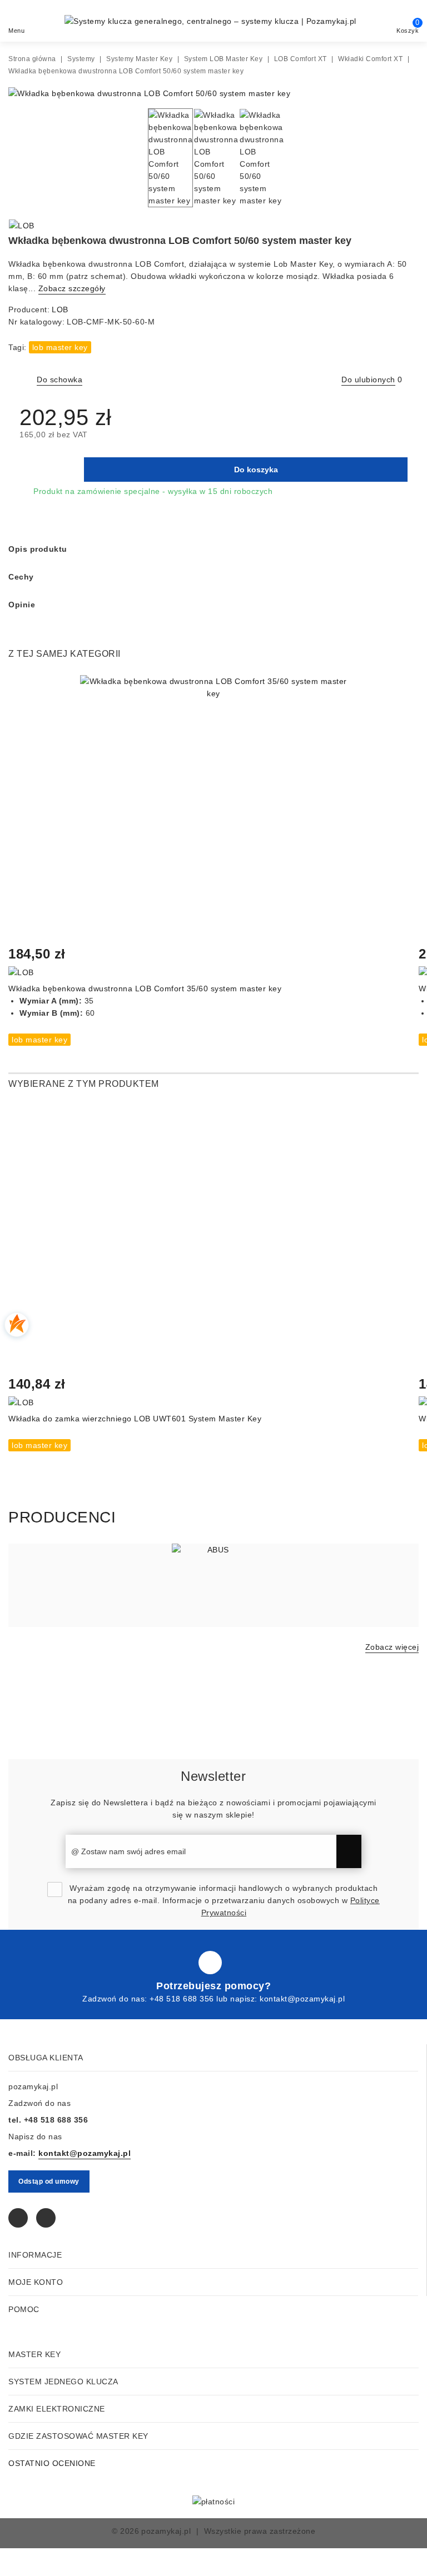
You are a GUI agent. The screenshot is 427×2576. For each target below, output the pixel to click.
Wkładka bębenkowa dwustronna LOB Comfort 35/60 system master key (145, 989)
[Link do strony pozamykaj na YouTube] (46, 2218)
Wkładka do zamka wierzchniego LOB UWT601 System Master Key (135, 1419)
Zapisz (349, 1851)
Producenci (62, 1517)
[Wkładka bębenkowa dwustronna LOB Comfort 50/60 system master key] (149, 93)
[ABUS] (213, 1585)
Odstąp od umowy (49, 2181)
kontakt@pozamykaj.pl (302, 1999)
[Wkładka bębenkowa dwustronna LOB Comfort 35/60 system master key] (213, 809)
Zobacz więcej (392, 1647)
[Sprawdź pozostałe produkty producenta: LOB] (22, 226)
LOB (60, 309)
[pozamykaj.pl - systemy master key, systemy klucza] (210, 21)
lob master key (60, 347)
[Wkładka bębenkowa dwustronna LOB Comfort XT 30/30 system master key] (410, 227)
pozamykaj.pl (166, 2531)
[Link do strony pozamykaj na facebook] (210, 1963)
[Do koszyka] (24, 690)
